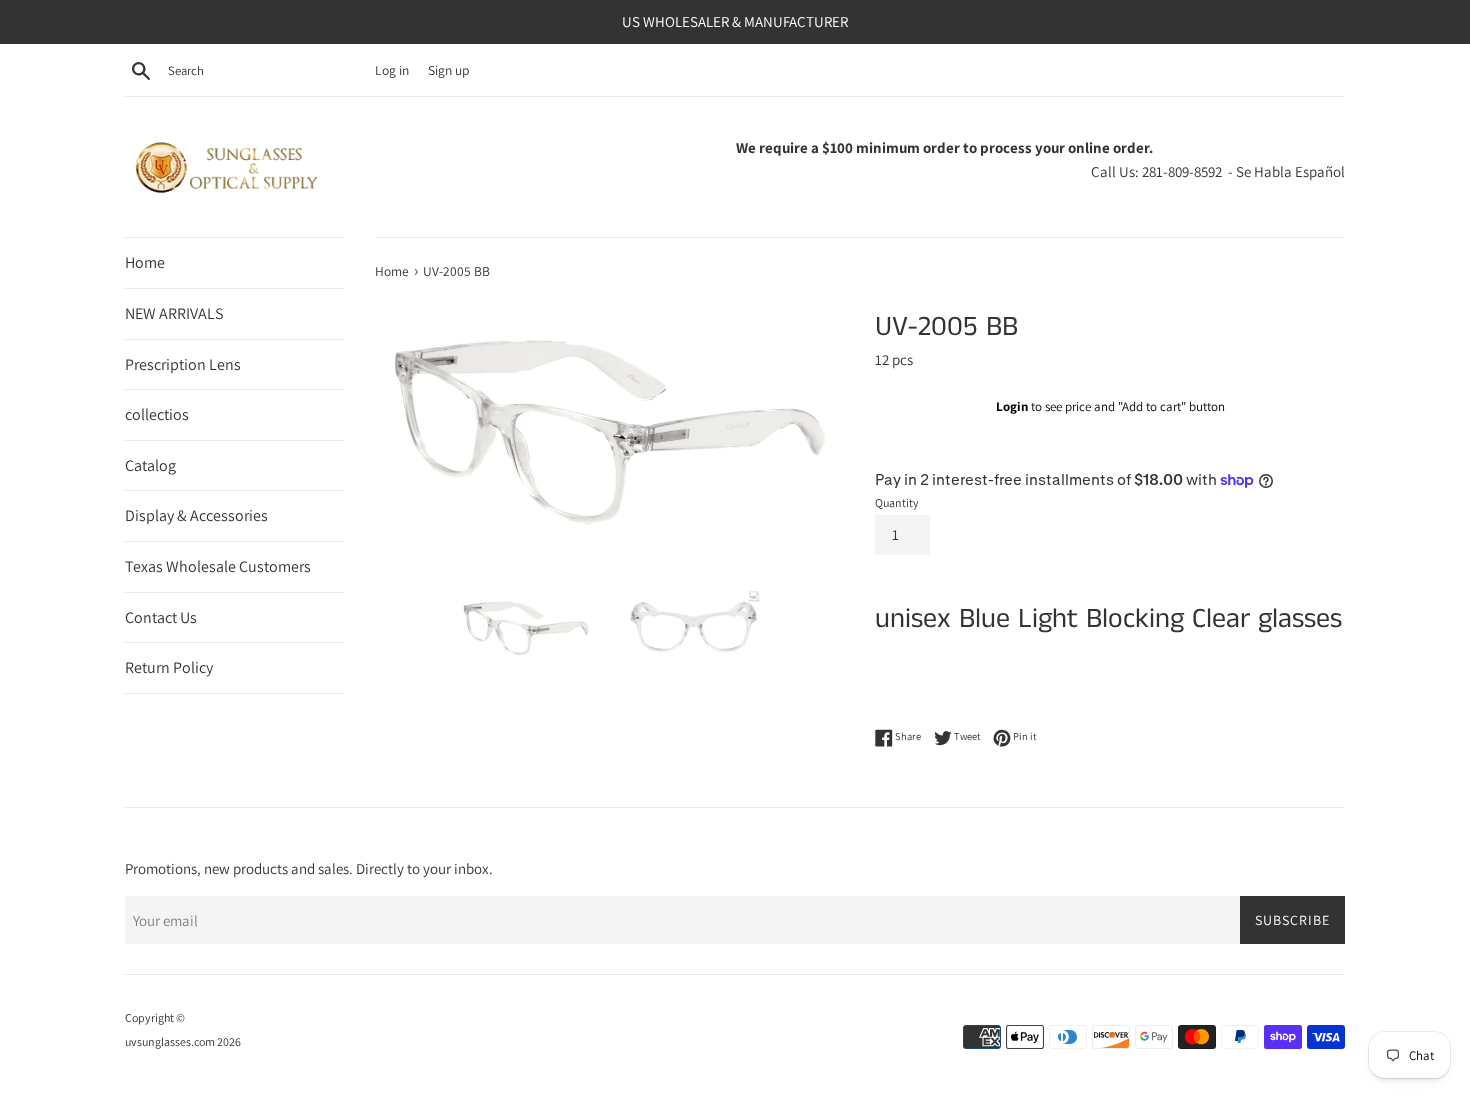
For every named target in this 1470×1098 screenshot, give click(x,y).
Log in (392, 70)
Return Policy (169, 667)
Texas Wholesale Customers (218, 566)
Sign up (448, 70)
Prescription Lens (183, 364)
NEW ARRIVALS (174, 313)
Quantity (897, 502)
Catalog (150, 465)
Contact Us (161, 617)
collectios (157, 414)
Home (145, 262)
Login (1012, 406)
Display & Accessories (196, 515)
